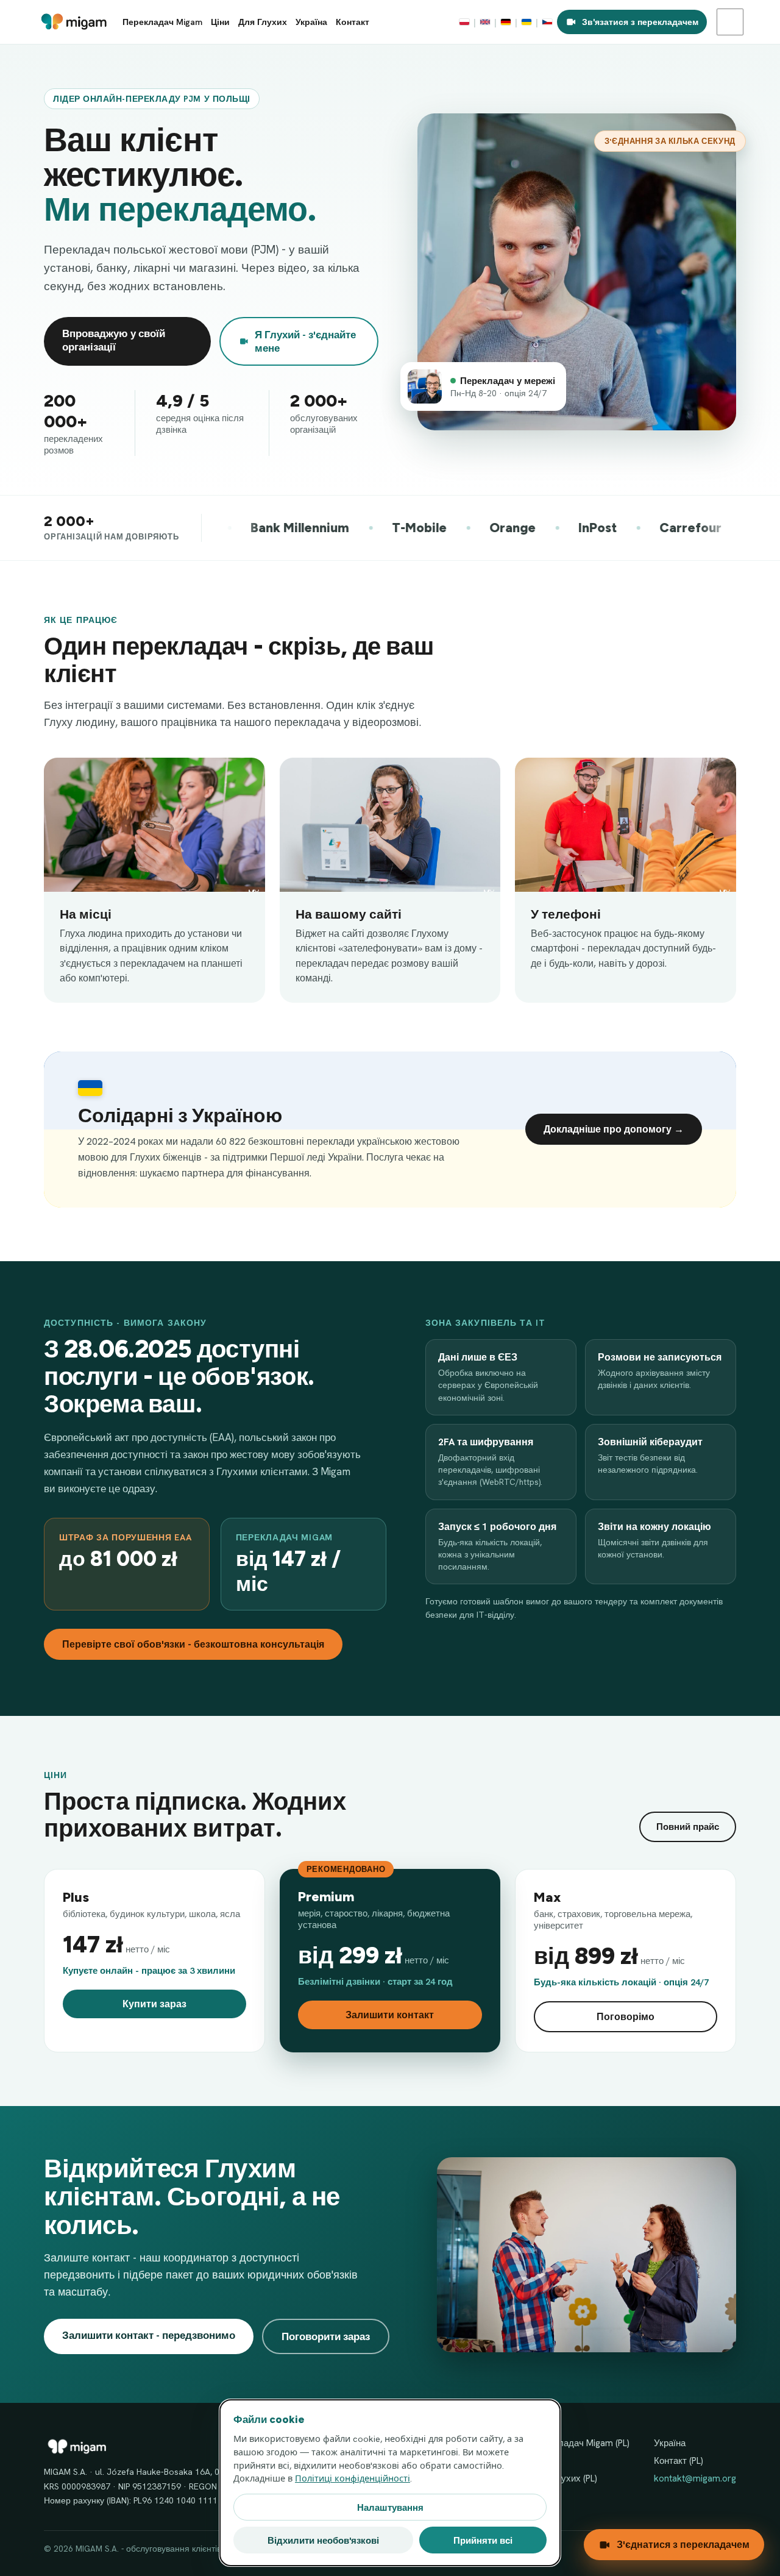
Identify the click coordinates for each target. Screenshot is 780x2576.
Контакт (353, 22)
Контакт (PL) (679, 2461)
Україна (311, 22)
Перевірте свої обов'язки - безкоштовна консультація (193, 1644)
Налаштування (390, 2507)
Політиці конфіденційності (353, 2478)
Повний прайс (688, 1827)
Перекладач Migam (162, 22)
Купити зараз (154, 2004)
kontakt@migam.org (695, 2478)
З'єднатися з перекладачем (683, 2545)
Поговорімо (626, 2017)
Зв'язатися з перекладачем (640, 22)
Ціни (220, 22)
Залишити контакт (390, 2015)
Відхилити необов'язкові (323, 2540)
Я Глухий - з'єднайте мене (305, 341)
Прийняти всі (483, 2540)
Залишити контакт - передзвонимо (149, 2335)
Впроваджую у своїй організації (114, 340)
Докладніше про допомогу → (614, 1129)
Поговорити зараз (326, 2336)
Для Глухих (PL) (565, 2478)
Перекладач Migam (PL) (581, 2443)
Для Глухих (263, 22)
